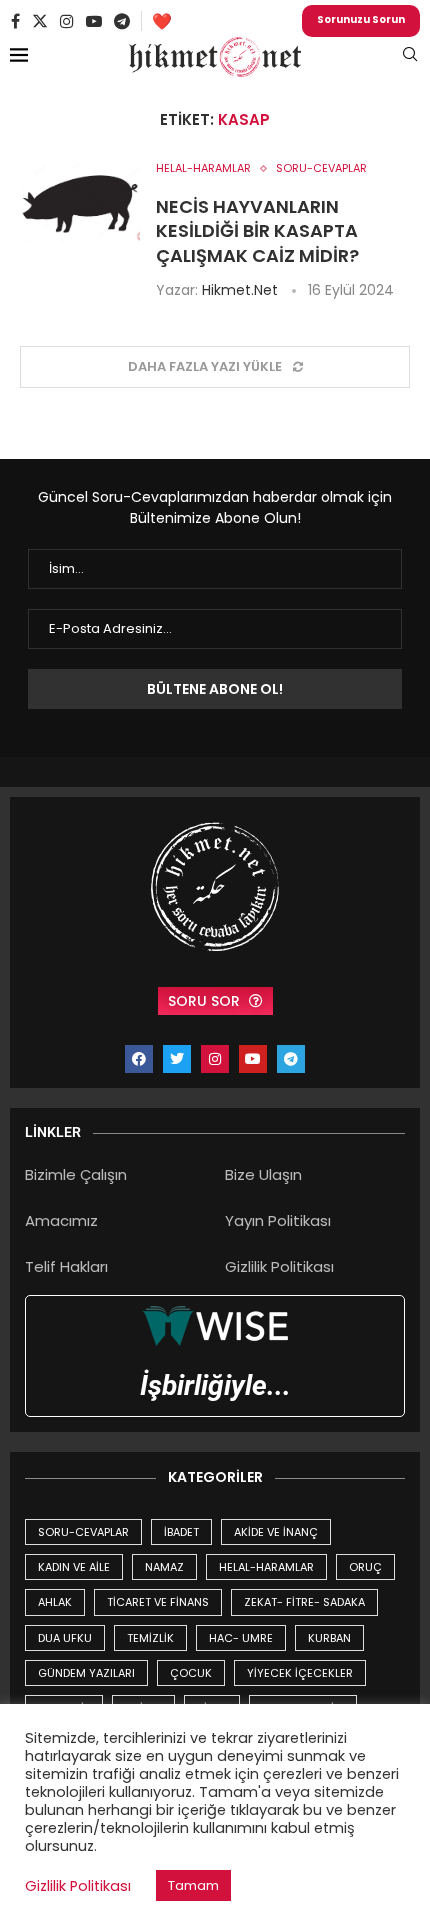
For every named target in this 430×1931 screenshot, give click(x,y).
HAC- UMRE (241, 1638)
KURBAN (329, 1638)
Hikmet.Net (240, 290)
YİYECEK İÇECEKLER (300, 1673)
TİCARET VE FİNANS (158, 1602)
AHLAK (55, 1602)
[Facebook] (15, 21)
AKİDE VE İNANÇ (276, 1532)
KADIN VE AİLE (74, 1567)
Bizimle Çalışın (76, 1174)
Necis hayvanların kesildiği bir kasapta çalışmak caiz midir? (257, 231)
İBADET (181, 1532)
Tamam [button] (193, 1885)
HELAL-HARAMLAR (266, 1567)
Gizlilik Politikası (279, 1266)
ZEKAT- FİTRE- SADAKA (304, 1602)
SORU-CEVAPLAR (83, 1532)
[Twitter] (40, 21)
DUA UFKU (65, 1638)
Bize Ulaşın (263, 1174)
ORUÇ (365, 1567)
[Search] (410, 57)
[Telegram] (122, 21)
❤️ (162, 21)
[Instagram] (67, 21)
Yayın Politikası (278, 1220)
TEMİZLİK (150, 1638)
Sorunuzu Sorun (361, 19)
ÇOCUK (191, 1673)
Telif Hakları (66, 1266)
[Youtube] (94, 21)
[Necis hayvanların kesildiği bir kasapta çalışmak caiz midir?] (80, 202)
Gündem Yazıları (86, 1673)
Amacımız (61, 1220)
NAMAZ (164, 1567)
